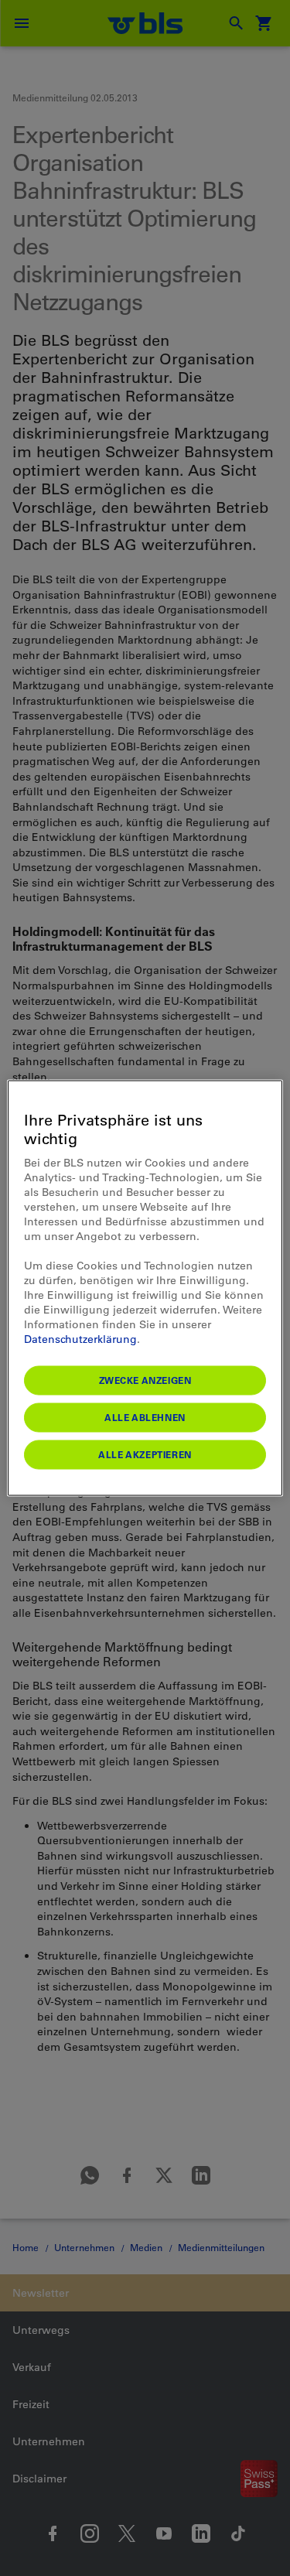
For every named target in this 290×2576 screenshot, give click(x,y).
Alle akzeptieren (145, 1454)
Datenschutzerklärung (80, 1339)
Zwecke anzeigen (145, 1380)
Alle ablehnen (145, 1417)
